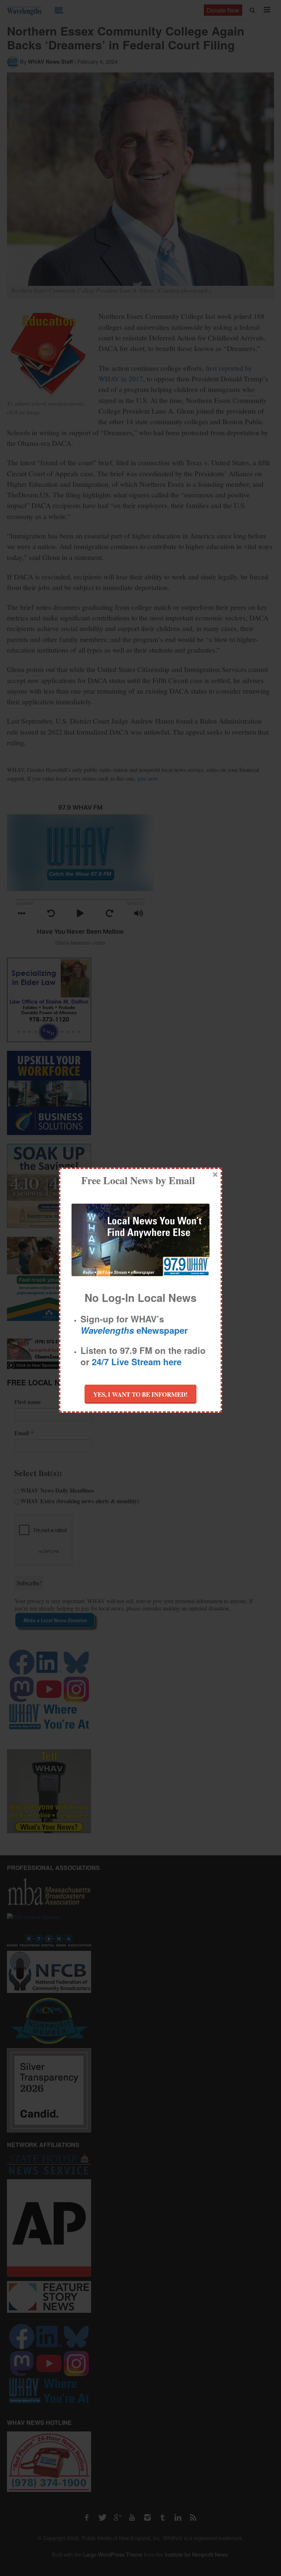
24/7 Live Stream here (137, 1362)
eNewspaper (134, 1330)
